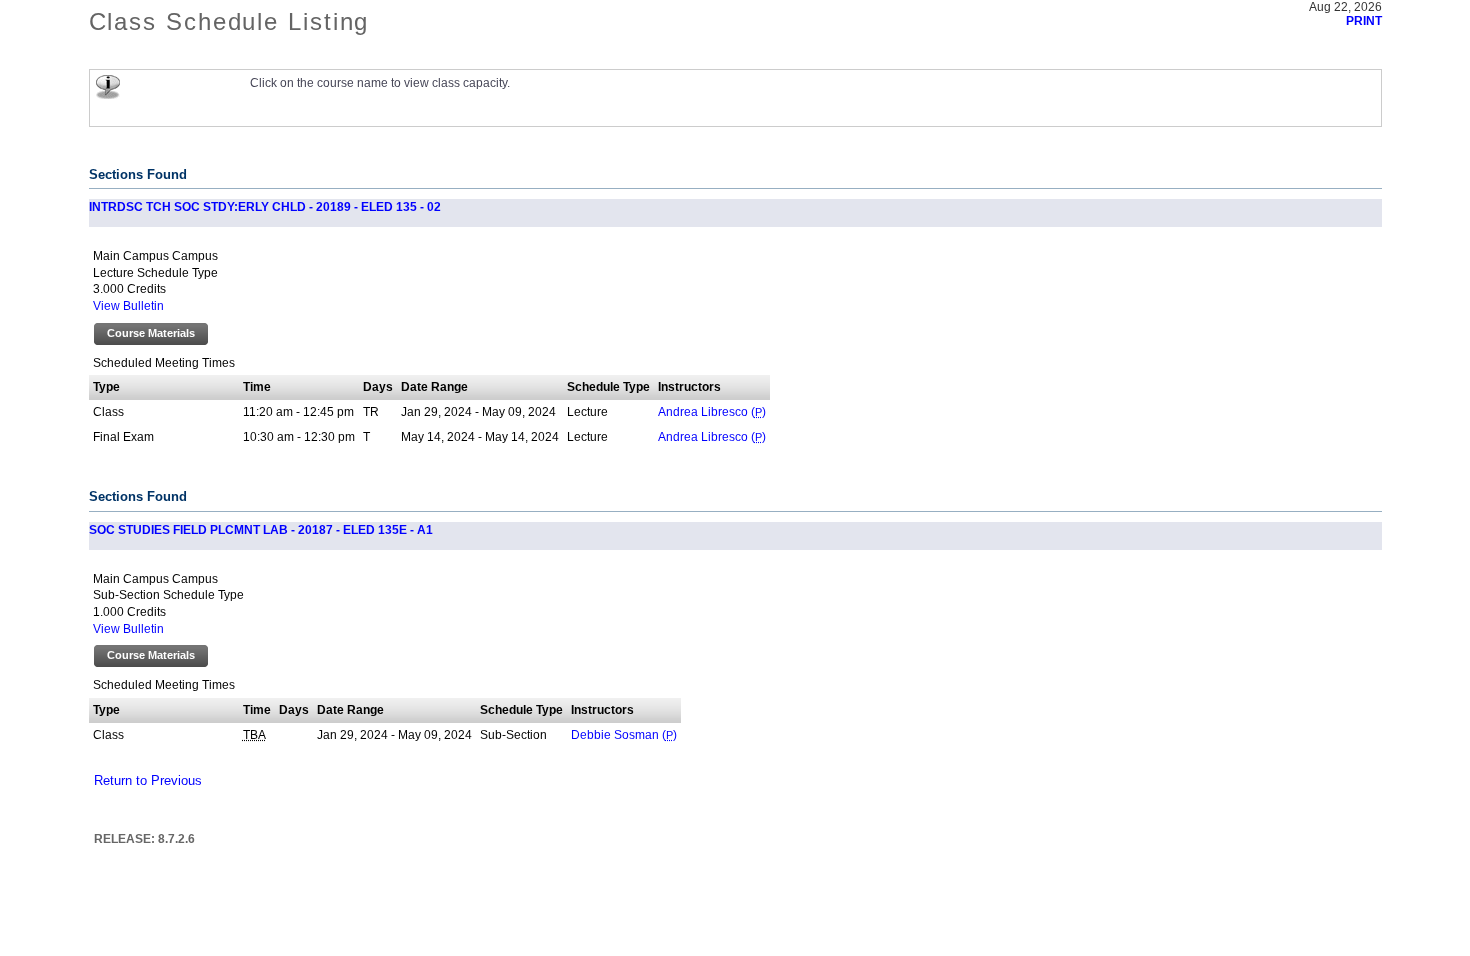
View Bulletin (128, 306)
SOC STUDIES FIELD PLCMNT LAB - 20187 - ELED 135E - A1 (261, 530)
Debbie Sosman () (624, 735)
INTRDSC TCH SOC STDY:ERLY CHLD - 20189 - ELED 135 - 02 (265, 207)
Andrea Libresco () (712, 412)
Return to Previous (148, 781)
